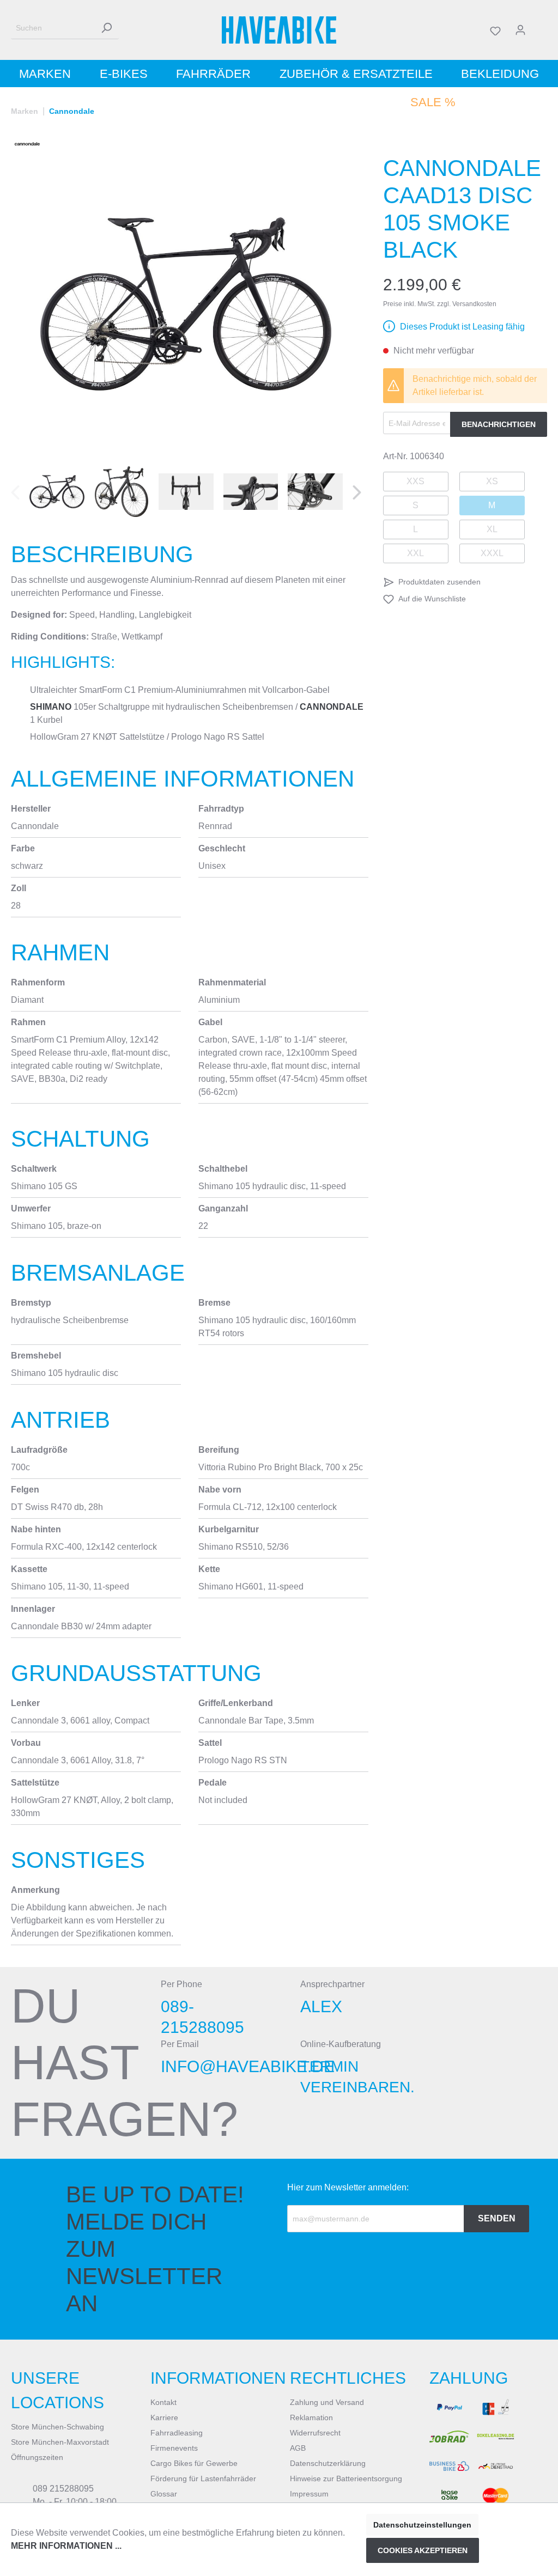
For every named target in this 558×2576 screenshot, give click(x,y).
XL (492, 529)
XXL (416, 553)
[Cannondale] (27, 144)
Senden (497, 2218)
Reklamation (311, 2417)
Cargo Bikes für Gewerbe (194, 2463)
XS (492, 481)
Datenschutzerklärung (328, 2463)
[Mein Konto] (520, 30)
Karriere (164, 2417)
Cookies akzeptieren (423, 2550)
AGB (298, 2448)
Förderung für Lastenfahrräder (203, 2478)
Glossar (164, 2494)
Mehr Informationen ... (66, 2546)
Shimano (51, 707)
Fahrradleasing (177, 2433)
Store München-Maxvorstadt (60, 2442)
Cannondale (332, 707)
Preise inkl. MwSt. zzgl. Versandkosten (440, 304)
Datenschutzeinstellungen (422, 2525)
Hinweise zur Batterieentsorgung (346, 2478)
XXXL (492, 553)
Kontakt (163, 2402)
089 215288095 (63, 2489)
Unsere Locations (57, 2390)
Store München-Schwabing (57, 2427)
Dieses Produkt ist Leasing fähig (462, 327)
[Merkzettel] (495, 30)
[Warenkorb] (540, 30)
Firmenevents (174, 2448)
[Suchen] (106, 28)
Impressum (309, 2494)
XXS (416, 481)
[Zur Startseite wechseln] (279, 30)
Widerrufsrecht (315, 2433)
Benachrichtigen (499, 424)
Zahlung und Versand (327, 2402)
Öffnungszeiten (37, 2457)
